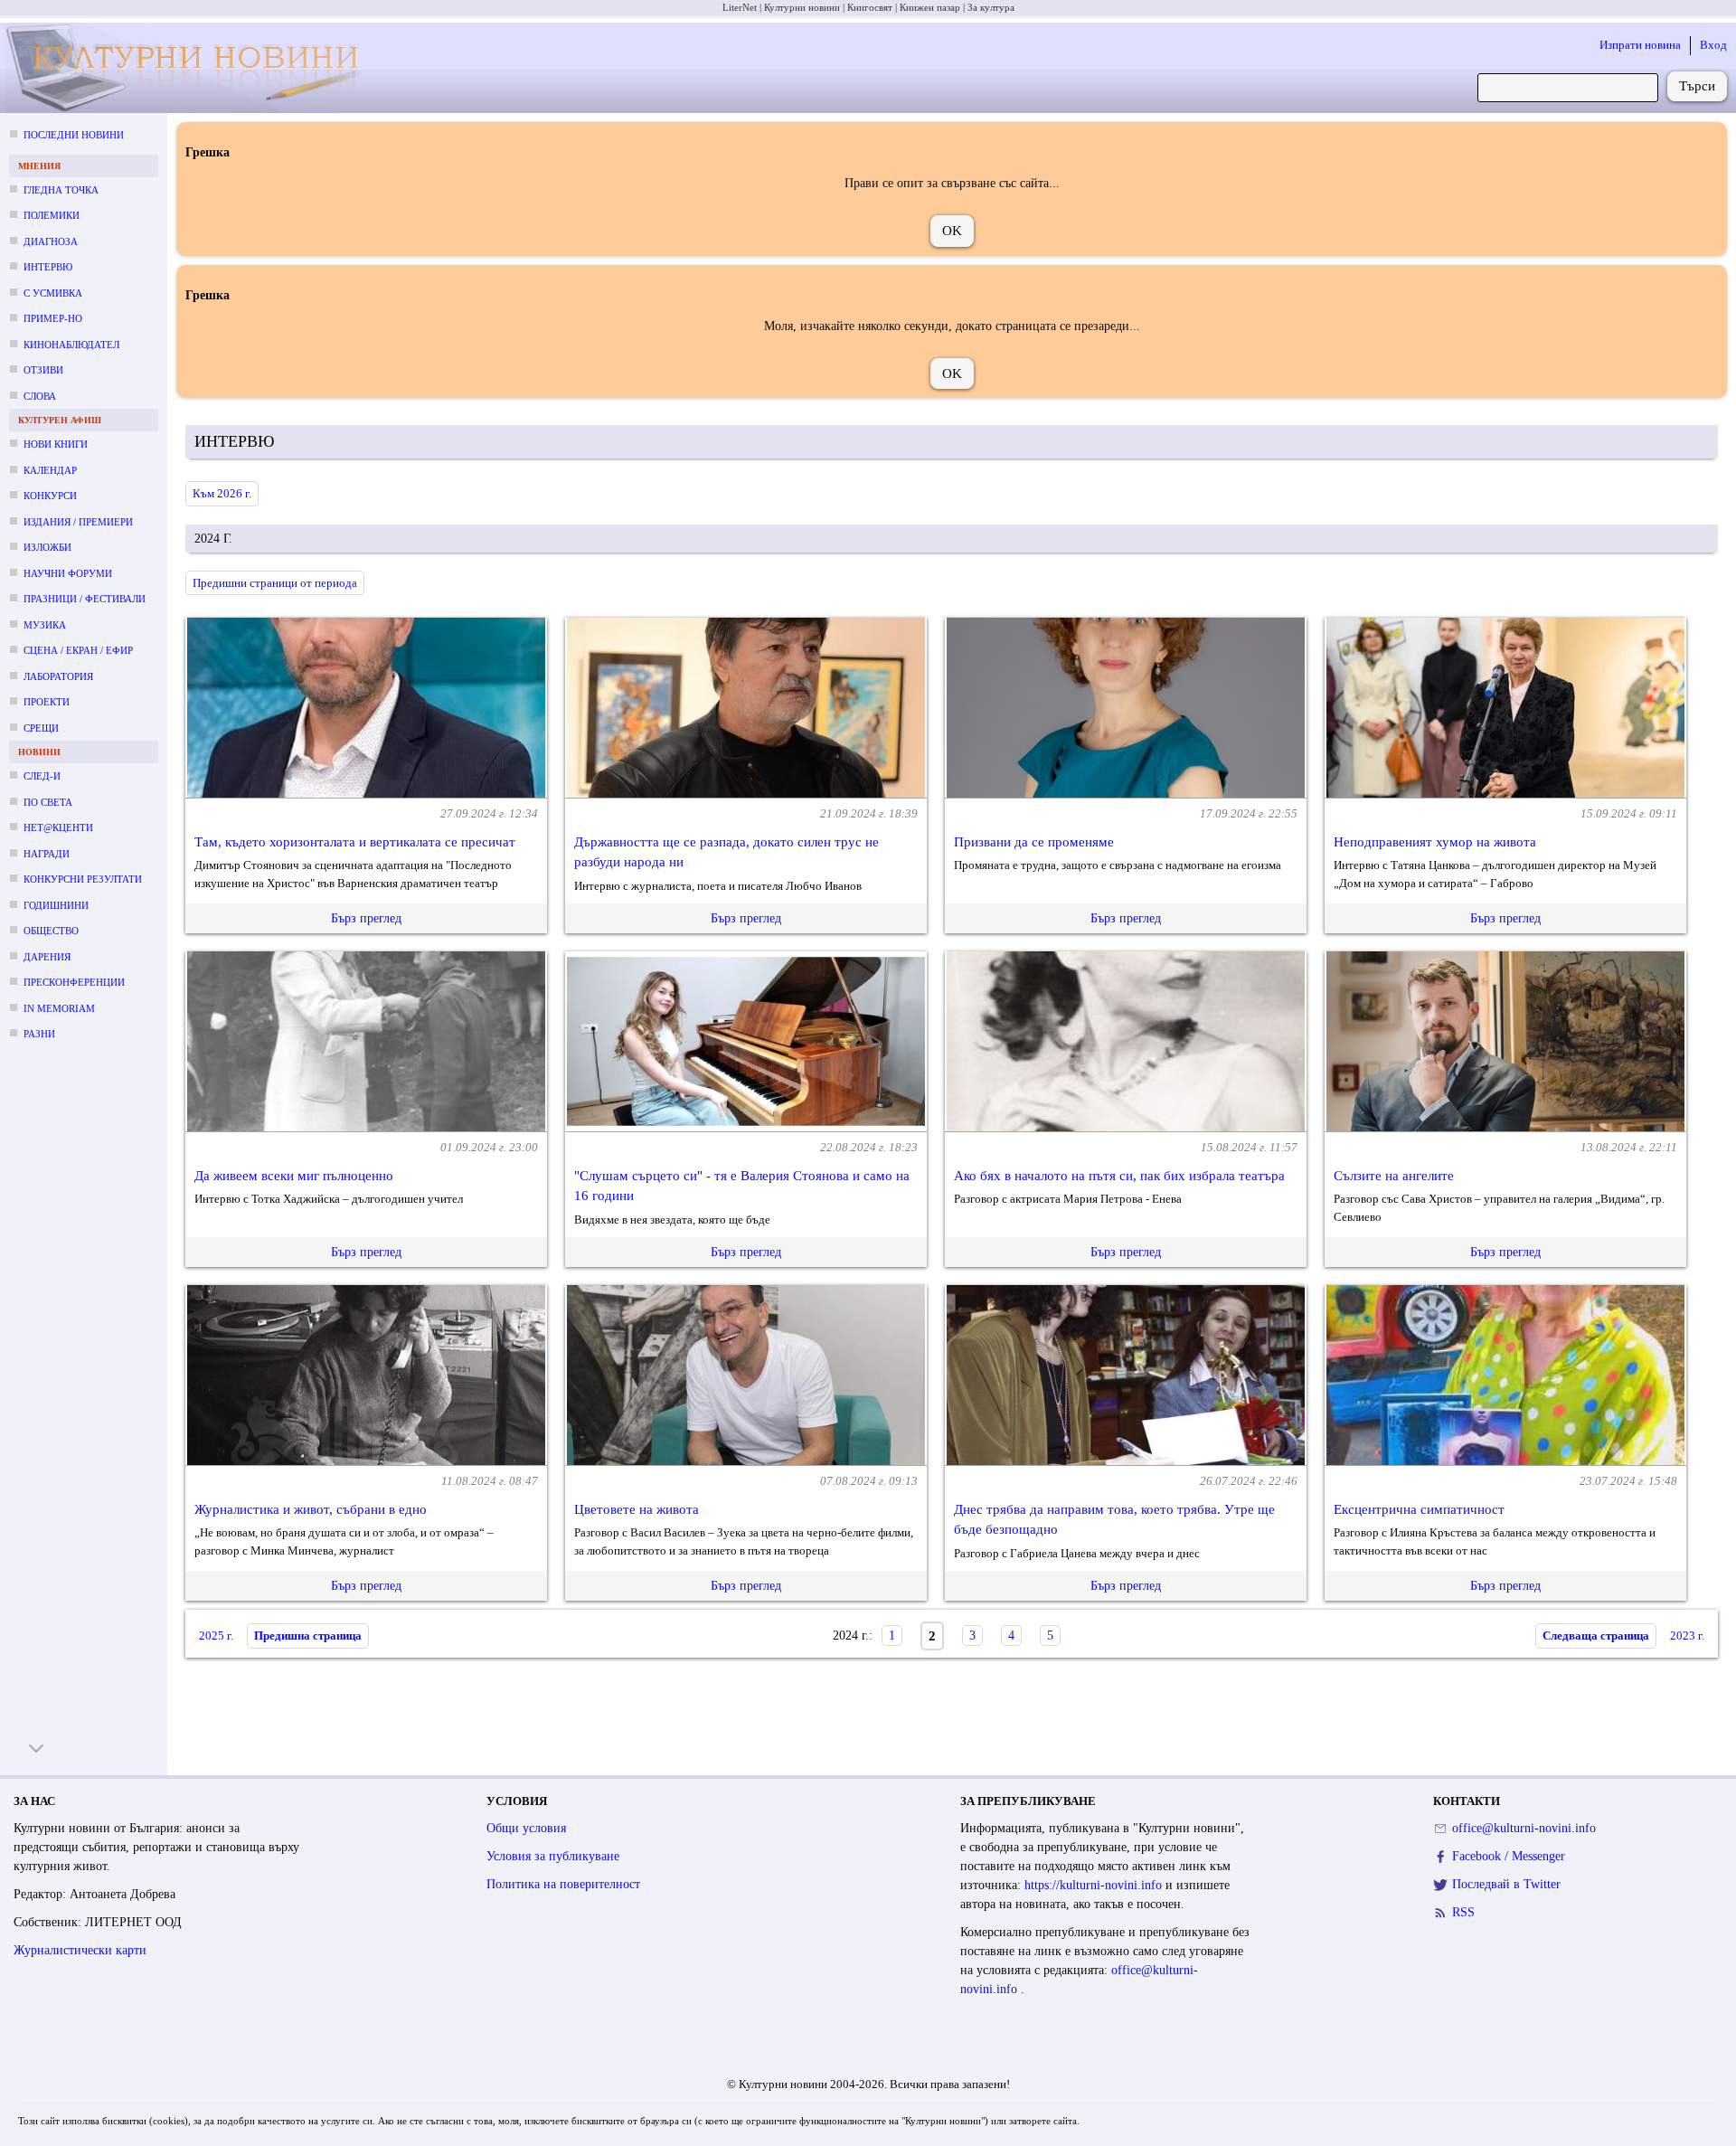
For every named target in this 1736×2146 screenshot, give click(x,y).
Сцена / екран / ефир (78, 650)
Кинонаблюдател (71, 345)
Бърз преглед (366, 918)
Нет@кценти (58, 827)
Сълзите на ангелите (1394, 1176)
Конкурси (50, 496)
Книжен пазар (930, 7)
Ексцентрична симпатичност (1419, 1509)
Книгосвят (870, 7)
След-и (42, 776)
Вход (1713, 45)
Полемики (52, 215)
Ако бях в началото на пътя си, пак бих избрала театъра (1119, 1176)
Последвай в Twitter (1506, 1884)
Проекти (47, 702)
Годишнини (56, 905)
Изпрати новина (1640, 45)
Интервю (48, 267)
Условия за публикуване (553, 1856)
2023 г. (1687, 1635)
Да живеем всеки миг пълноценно (294, 1176)
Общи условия (526, 1828)
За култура (991, 7)
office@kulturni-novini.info (1524, 1828)
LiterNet (740, 7)
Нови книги (56, 444)
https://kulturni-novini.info (1095, 1885)
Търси (1697, 86)
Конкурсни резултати (83, 879)
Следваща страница (1596, 1635)
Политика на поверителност (563, 1884)
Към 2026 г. (222, 493)
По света (48, 802)
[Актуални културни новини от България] (191, 68)
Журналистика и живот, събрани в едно (311, 1509)
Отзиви (43, 370)
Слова (40, 396)
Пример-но (53, 318)
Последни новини (74, 135)
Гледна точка (61, 190)
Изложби (47, 547)
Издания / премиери (78, 522)
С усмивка (53, 293)
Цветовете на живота (637, 1509)
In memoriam (59, 1008)
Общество (51, 931)
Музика (45, 625)
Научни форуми (68, 573)
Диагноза (51, 241)
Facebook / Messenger (1509, 1856)
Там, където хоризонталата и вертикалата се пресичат (355, 842)
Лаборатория (58, 676)
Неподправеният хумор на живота (1435, 842)
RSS (1463, 1912)
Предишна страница (308, 1635)
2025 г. (216, 1635)
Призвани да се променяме (1034, 842)
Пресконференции (74, 982)
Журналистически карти (80, 1950)
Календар (50, 470)
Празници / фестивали (85, 599)
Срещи (41, 728)
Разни (39, 1034)
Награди (47, 854)
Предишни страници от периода (275, 583)
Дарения (47, 957)
